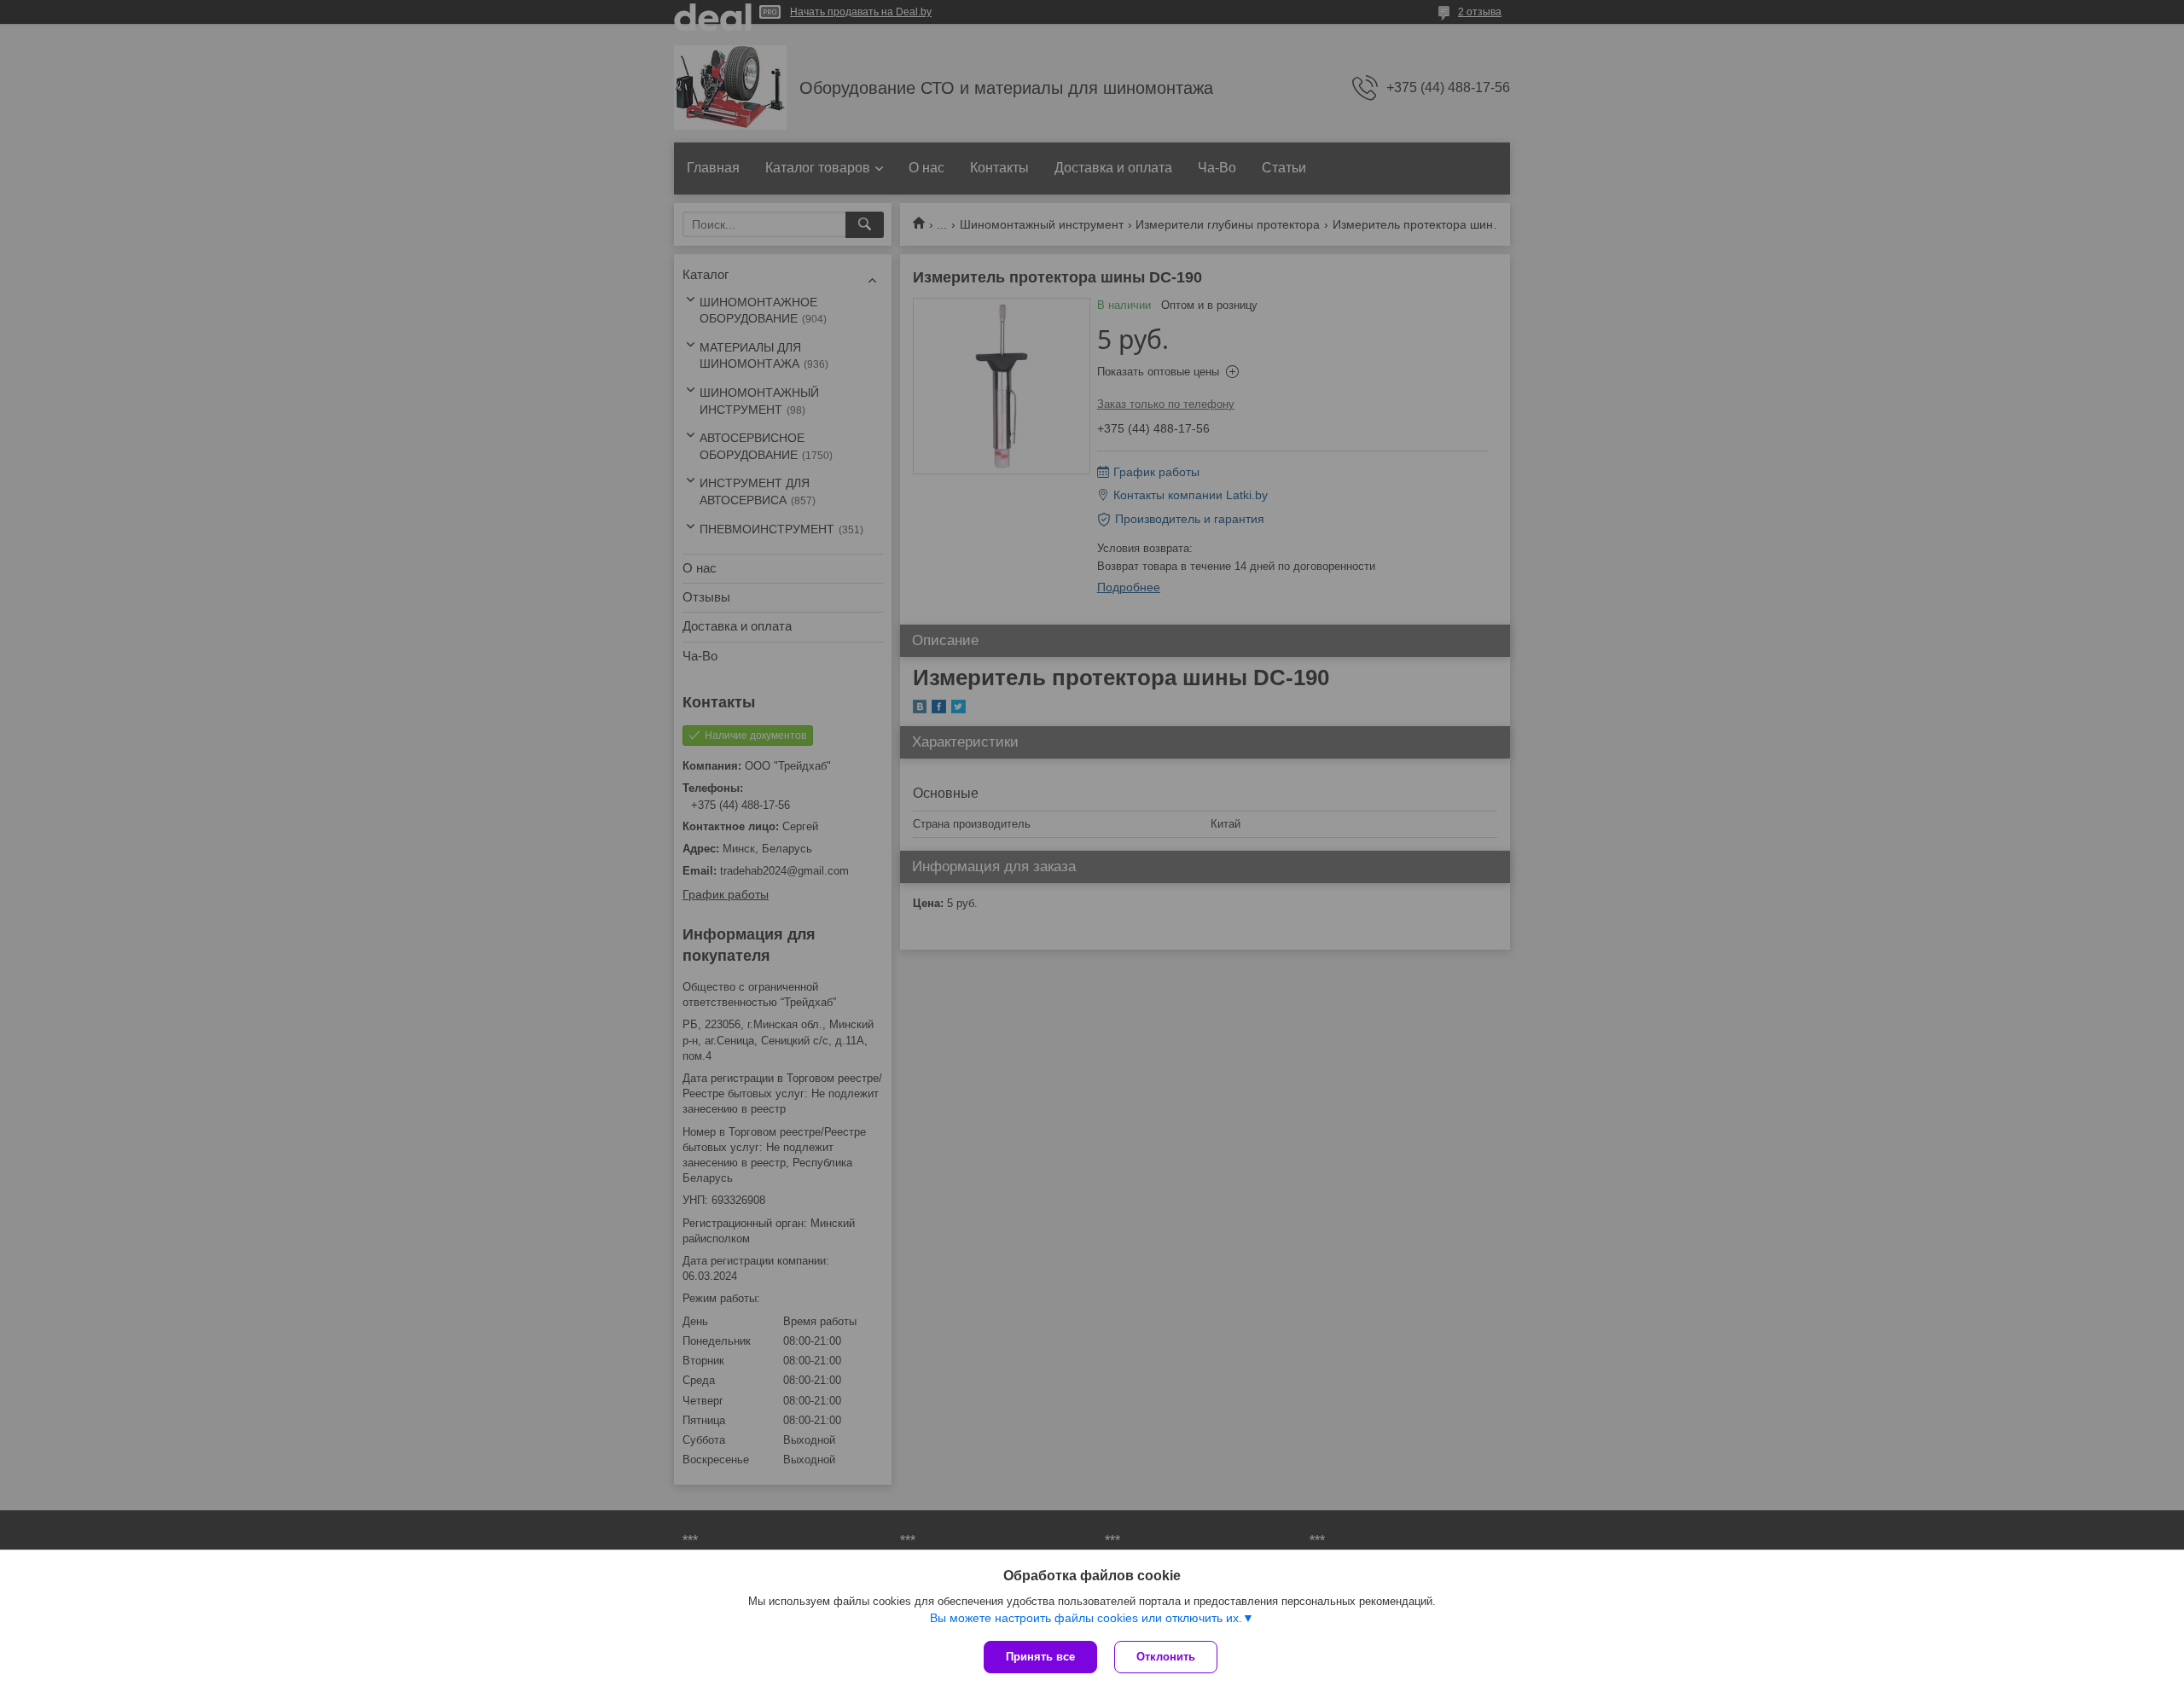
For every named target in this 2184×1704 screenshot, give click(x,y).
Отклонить (1166, 1657)
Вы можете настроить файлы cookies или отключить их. (1086, 1618)
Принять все (1040, 1657)
